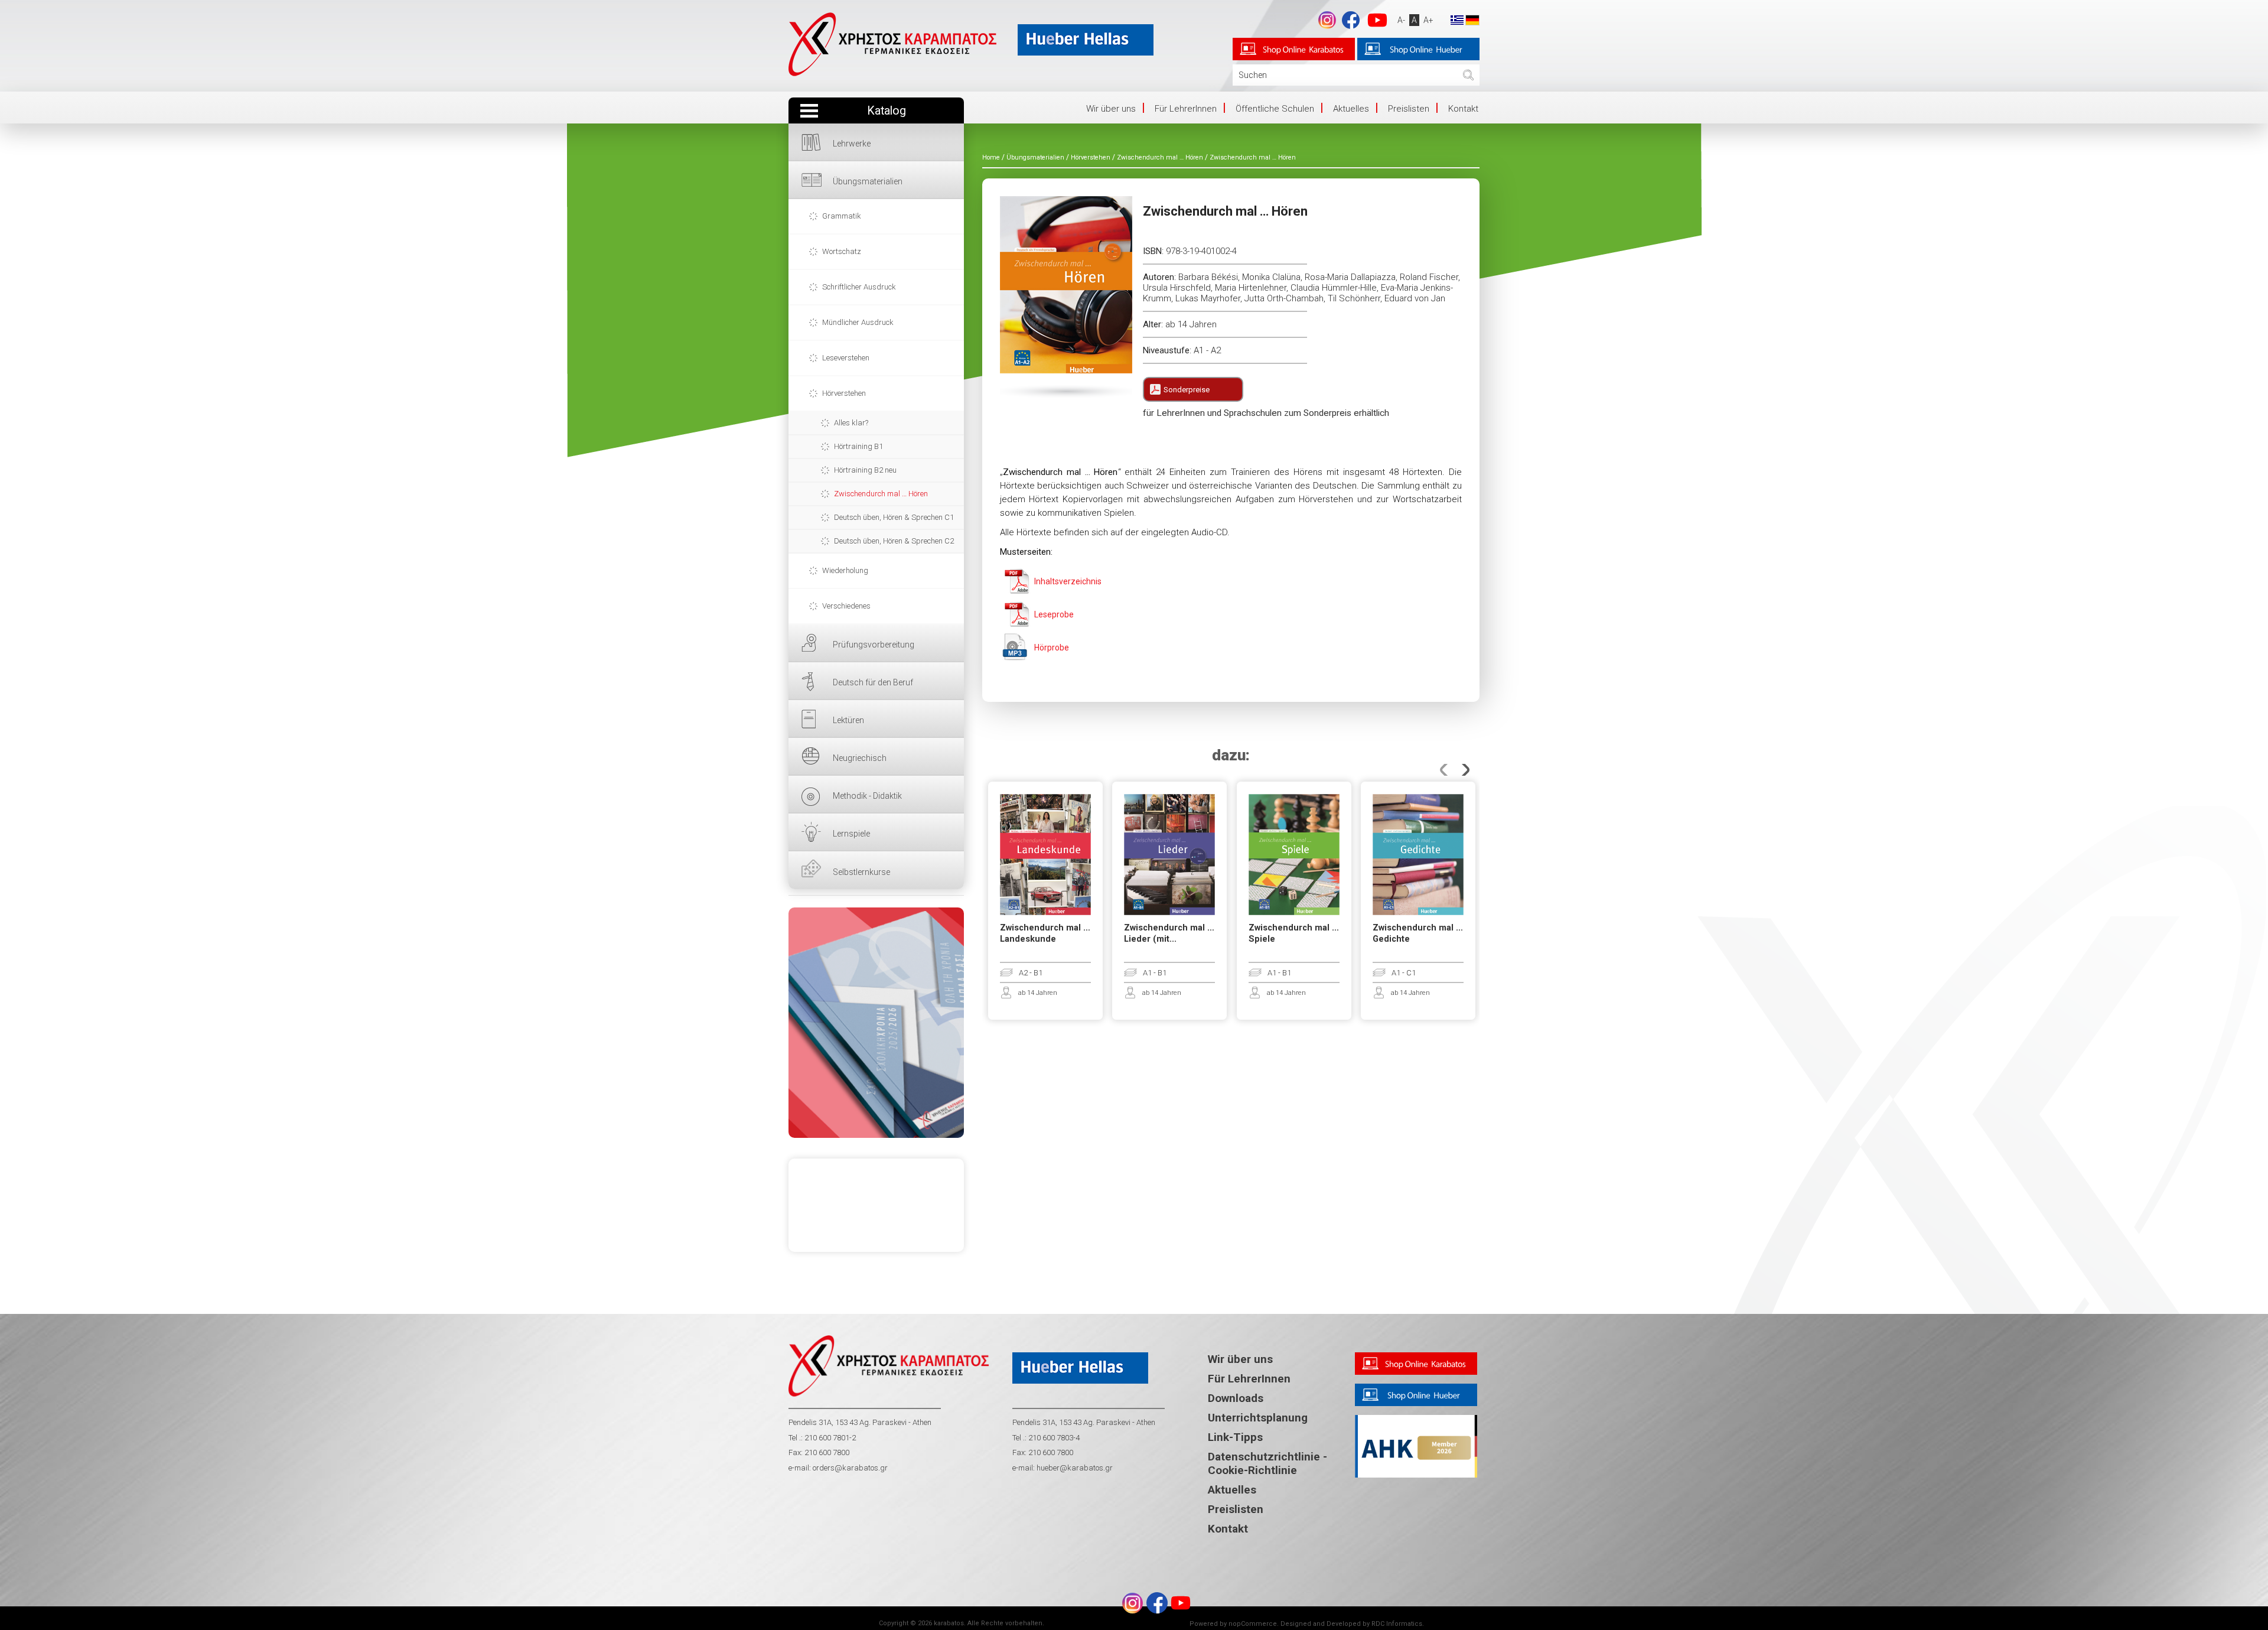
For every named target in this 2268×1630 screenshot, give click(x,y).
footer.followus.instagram (1327, 20)
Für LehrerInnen (1186, 109)
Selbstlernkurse (861, 872)
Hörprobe (1052, 648)
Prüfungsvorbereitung (874, 645)
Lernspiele (851, 834)
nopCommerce (1253, 1624)
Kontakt (1463, 109)
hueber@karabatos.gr (1074, 1468)
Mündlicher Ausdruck (858, 322)
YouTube (1377, 20)
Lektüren (848, 720)
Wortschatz (842, 251)
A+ (1428, 20)
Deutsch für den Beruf (873, 682)
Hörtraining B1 (858, 446)
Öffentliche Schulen (1275, 109)
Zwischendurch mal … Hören (881, 494)
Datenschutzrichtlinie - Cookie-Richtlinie (1267, 1463)
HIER (876, 1023)
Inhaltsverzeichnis (1068, 581)
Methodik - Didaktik (867, 796)
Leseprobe (1054, 614)
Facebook (1351, 20)
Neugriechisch (860, 758)
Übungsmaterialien (868, 181)
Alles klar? (851, 423)
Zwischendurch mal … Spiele (1294, 933)
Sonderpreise (1187, 390)
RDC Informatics (1397, 1624)
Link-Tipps (1235, 1437)
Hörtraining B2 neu (865, 470)
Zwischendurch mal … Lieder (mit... (1169, 933)
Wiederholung (845, 570)
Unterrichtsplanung (1258, 1418)
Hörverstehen (844, 393)
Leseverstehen (846, 358)
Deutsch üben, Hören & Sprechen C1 (894, 517)
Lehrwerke (852, 144)
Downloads (1236, 1398)
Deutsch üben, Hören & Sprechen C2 (894, 541)
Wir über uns (1111, 109)
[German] (1472, 19)
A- (1401, 20)
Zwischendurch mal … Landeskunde (1045, 933)
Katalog (887, 111)
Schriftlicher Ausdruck (859, 287)
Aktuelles (1351, 109)
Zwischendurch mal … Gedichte (1418, 933)
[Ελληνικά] (1457, 19)
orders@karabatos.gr (850, 1468)
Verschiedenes (846, 606)
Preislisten (1409, 109)
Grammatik (842, 216)
